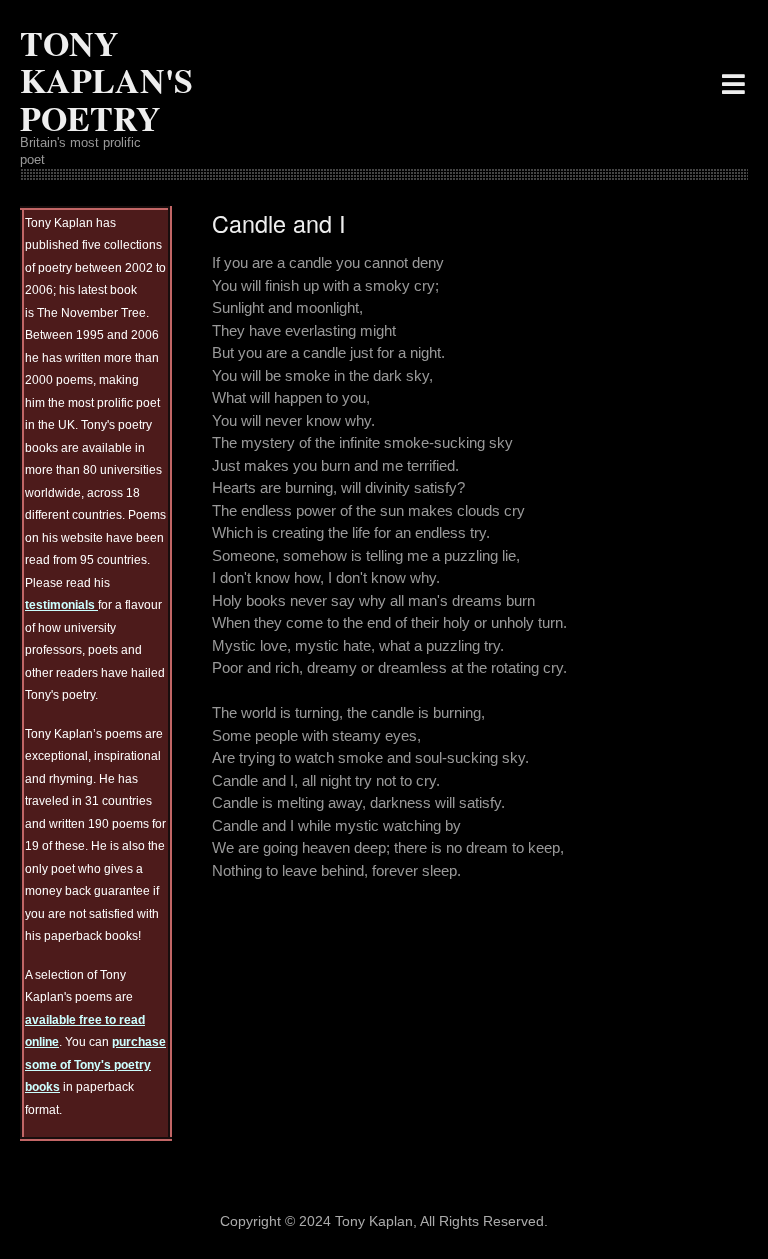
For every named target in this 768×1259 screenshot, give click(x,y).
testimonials (61, 605)
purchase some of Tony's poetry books (95, 1064)
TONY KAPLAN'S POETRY (106, 80)
